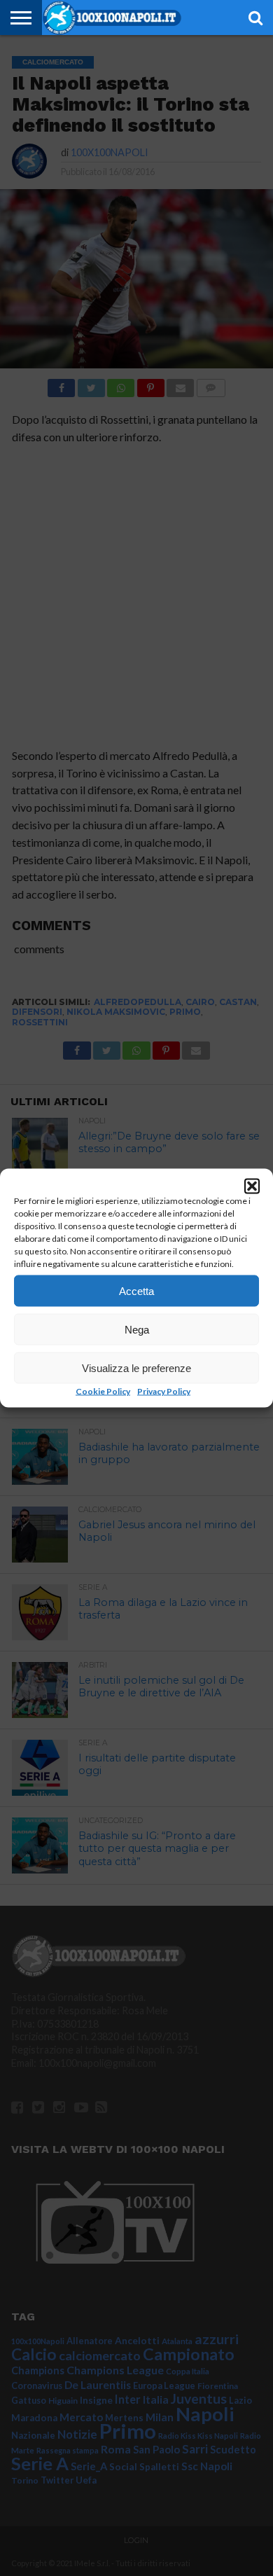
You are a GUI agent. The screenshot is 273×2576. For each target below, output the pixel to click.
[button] (252, 1186)
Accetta (136, 1290)
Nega (137, 1329)
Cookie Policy (103, 1391)
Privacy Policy (164, 1391)
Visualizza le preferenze (136, 1367)
